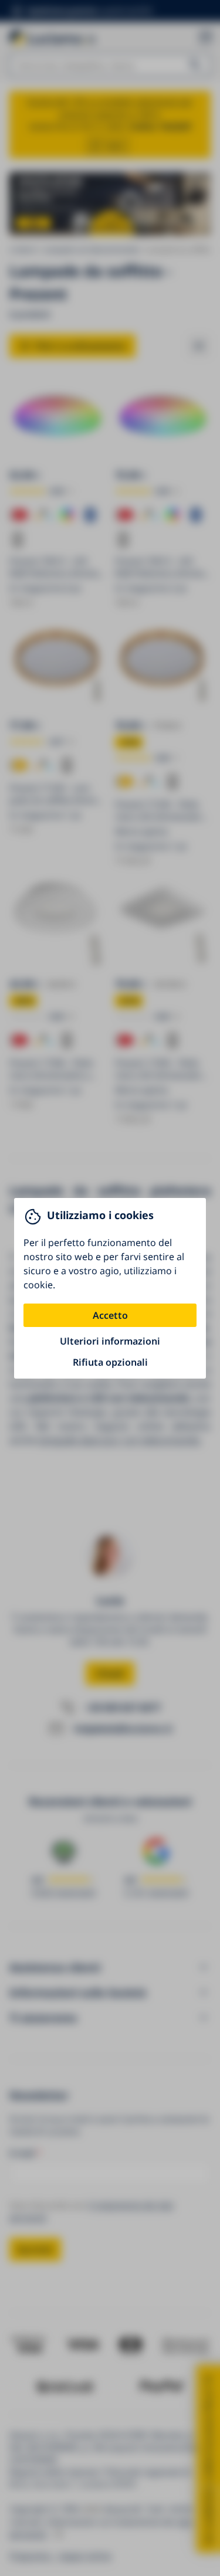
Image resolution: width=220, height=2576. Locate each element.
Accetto (110, 1315)
